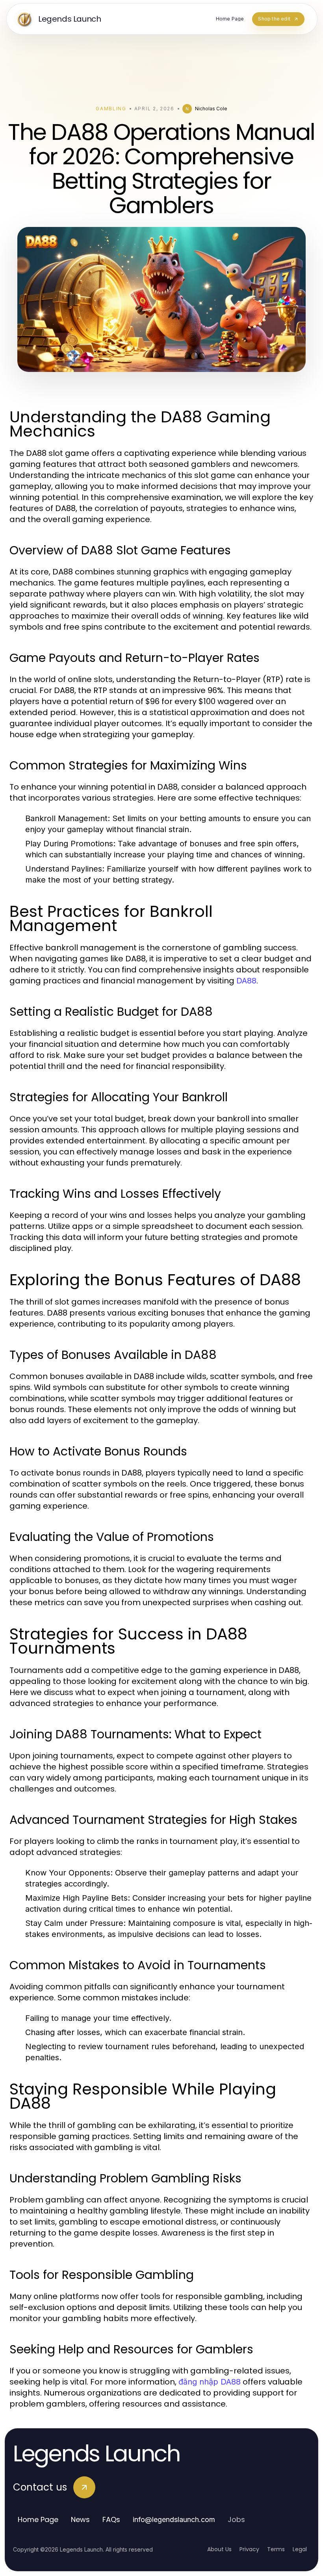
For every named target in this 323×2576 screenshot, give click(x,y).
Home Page (38, 2519)
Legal (300, 2549)
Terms (276, 2549)
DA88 (246, 981)
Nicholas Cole (211, 109)
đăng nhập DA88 (210, 2382)
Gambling (111, 109)
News (80, 2519)
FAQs (111, 2519)
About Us (219, 2549)
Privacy (249, 2549)
